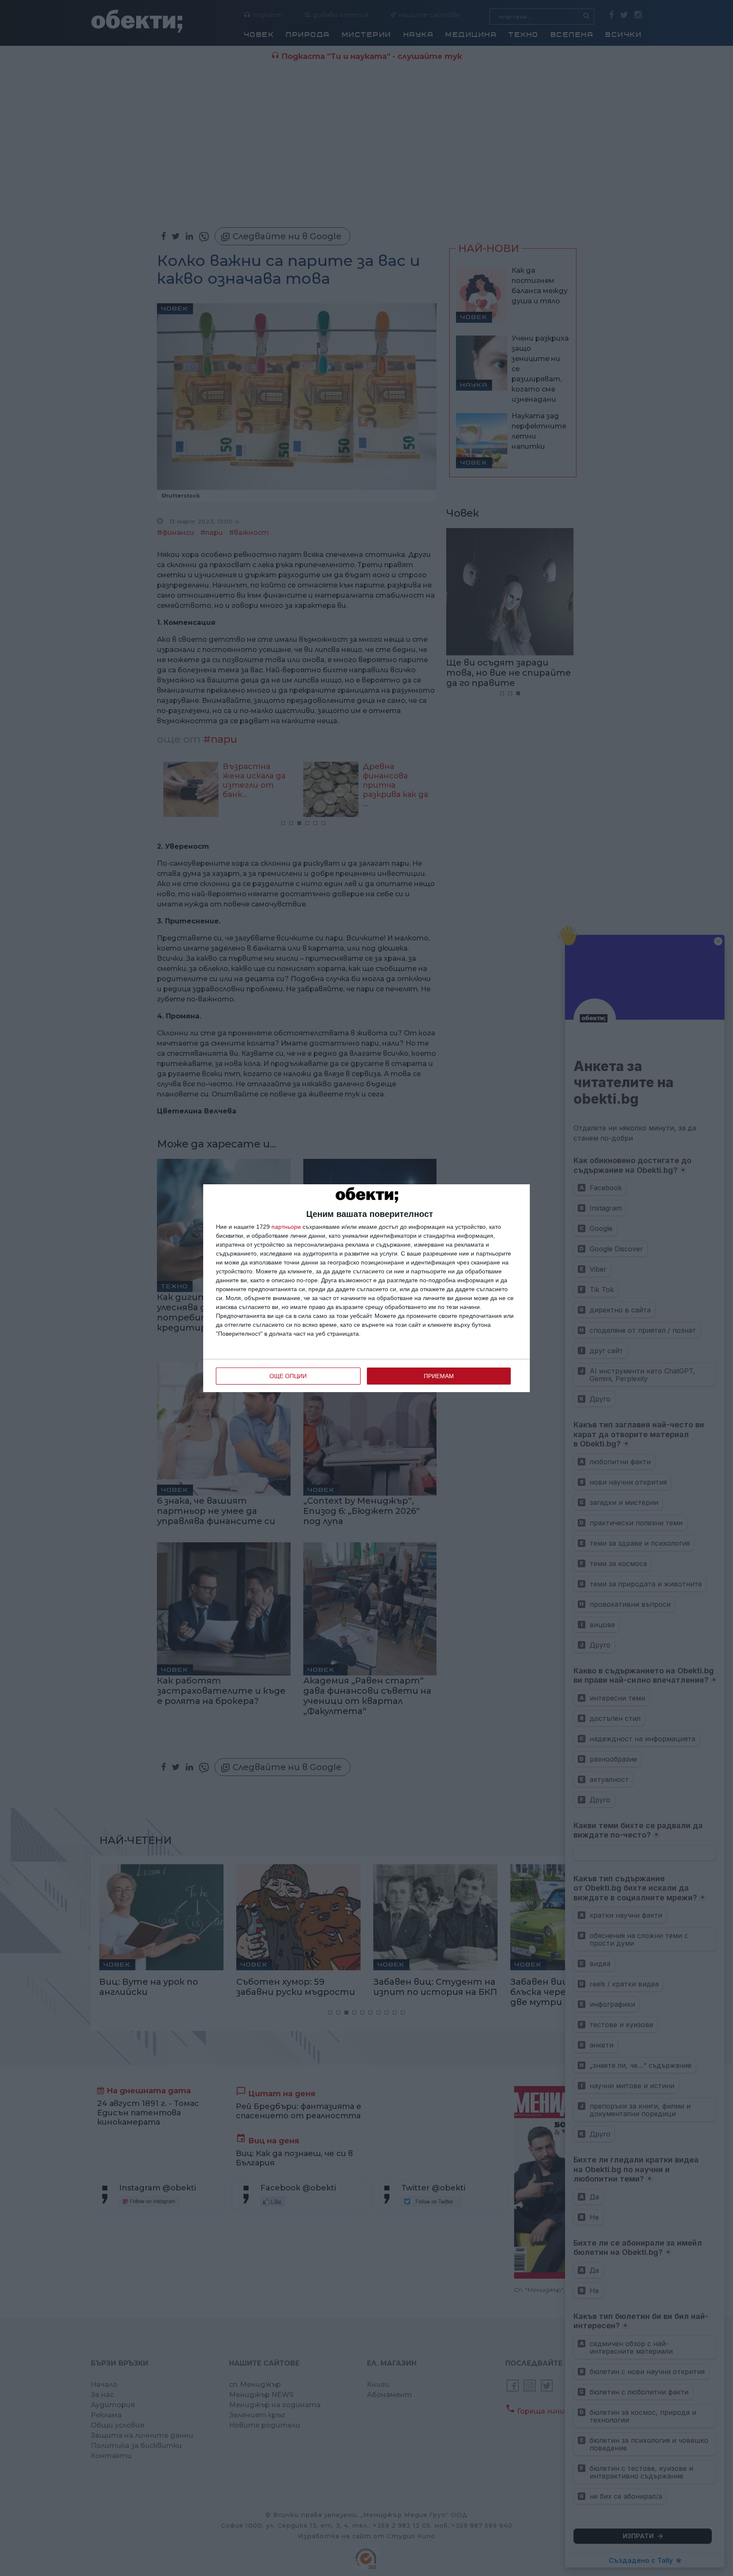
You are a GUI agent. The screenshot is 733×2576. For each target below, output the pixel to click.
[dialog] (366, 1288)
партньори (286, 1227)
